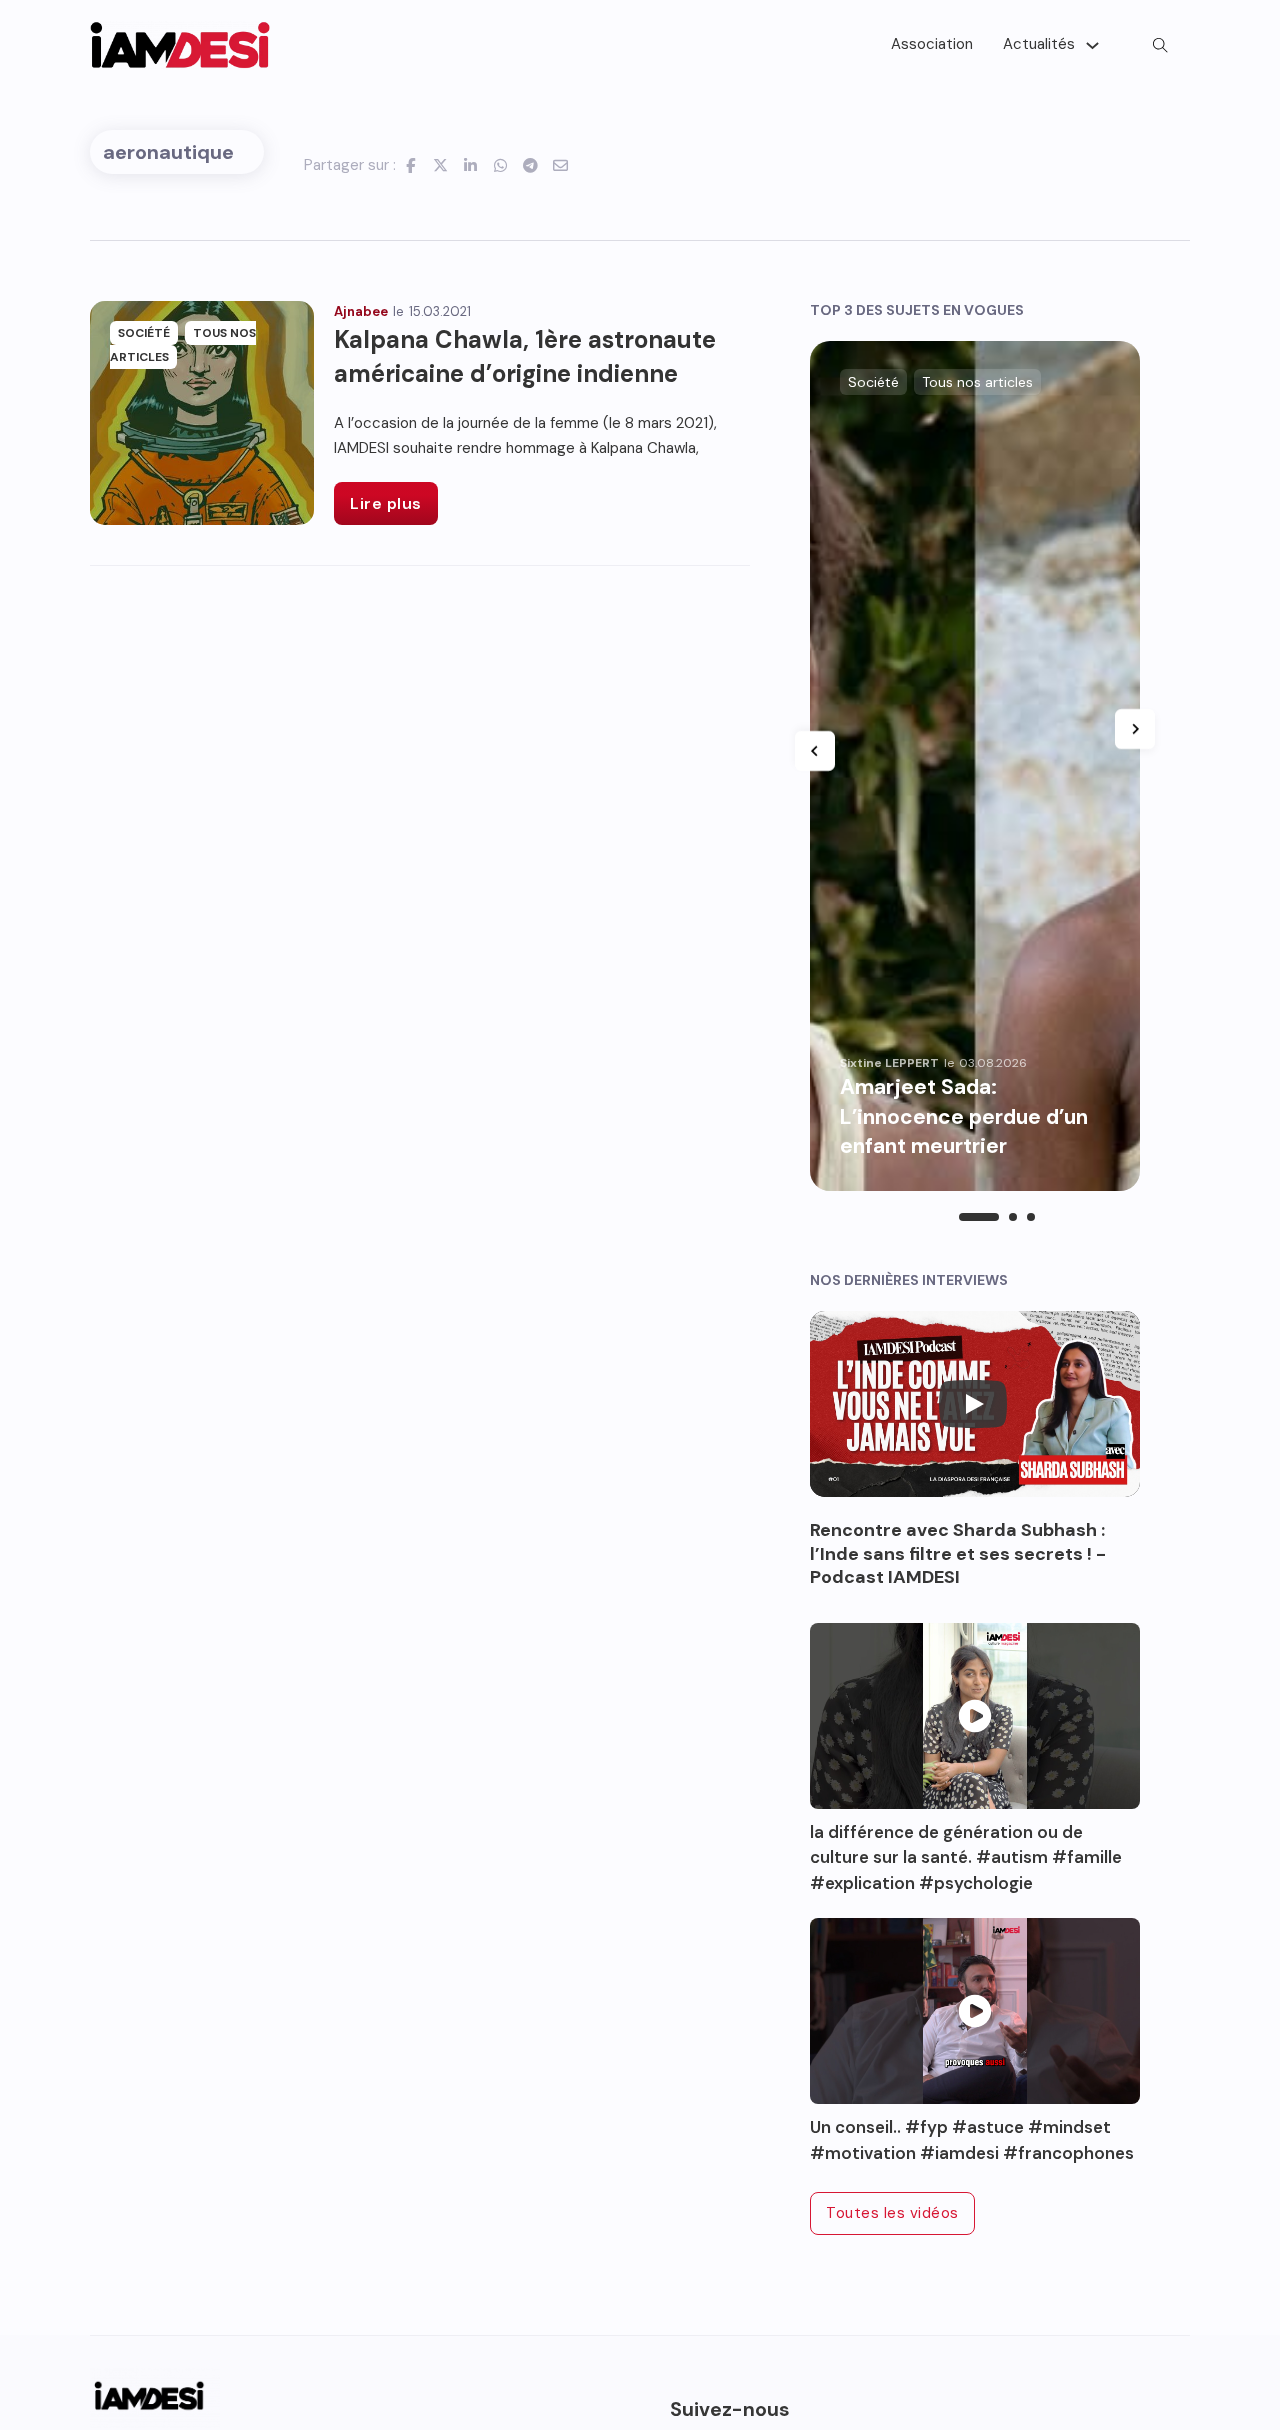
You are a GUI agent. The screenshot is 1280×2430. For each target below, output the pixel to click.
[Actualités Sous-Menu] (1092, 45)
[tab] (979, 1217)
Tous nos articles (977, 382)
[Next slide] (1135, 729)
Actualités (1039, 44)
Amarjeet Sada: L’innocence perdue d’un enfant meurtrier (964, 1116)
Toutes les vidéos (892, 2213)
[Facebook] (411, 165)
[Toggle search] (1160, 45)
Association (932, 44)
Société (144, 333)
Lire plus (386, 503)
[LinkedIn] (471, 165)
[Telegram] (531, 165)
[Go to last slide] (815, 751)
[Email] (561, 165)
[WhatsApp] (501, 165)
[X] (441, 165)
